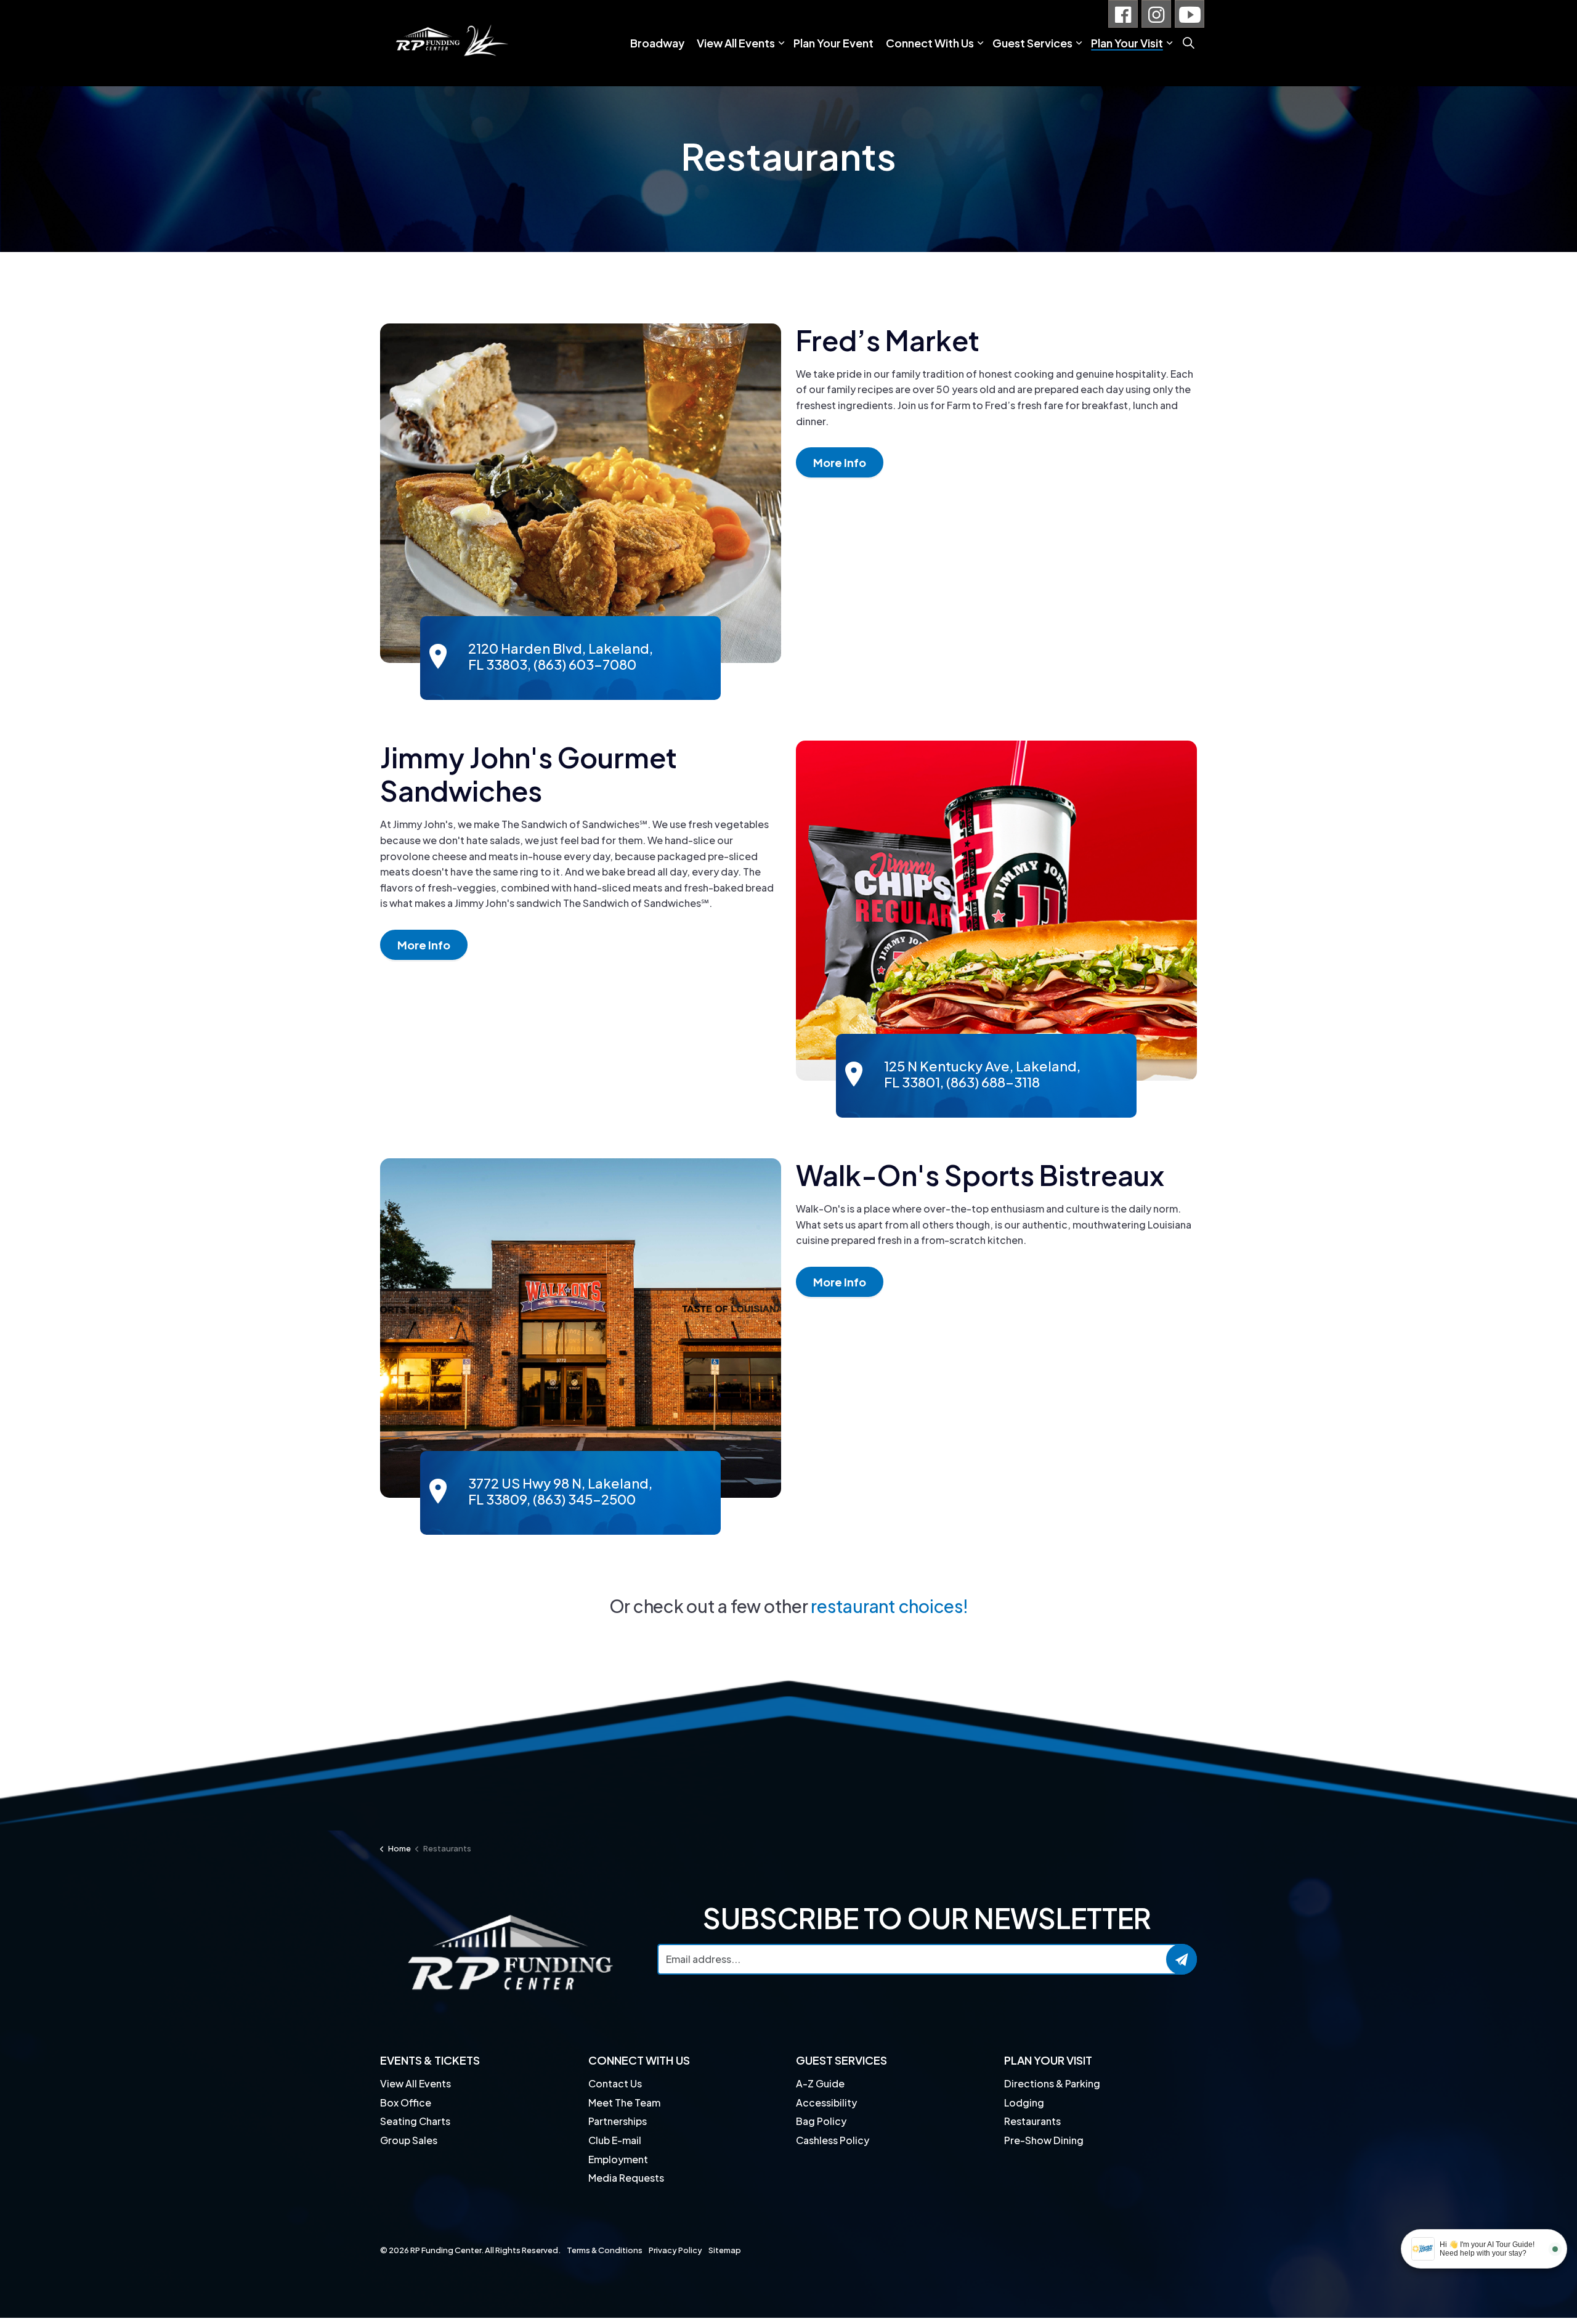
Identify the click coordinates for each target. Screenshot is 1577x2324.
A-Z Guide (820, 2083)
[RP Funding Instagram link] (1156, 14)
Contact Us (615, 2083)
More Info (840, 462)
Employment (618, 2159)
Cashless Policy (833, 2140)
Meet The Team (624, 2103)
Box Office (406, 2103)
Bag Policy (821, 2121)
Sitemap (725, 2250)
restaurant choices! (889, 1606)
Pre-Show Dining (1044, 2140)
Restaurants (1032, 2121)
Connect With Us (930, 43)
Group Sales (409, 2140)
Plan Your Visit (1127, 43)
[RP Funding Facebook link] (1123, 14)
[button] (581, 494)
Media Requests (626, 2178)
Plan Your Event (833, 43)
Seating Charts (415, 2121)
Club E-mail (615, 2140)
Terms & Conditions (605, 2250)
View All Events (736, 43)
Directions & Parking (1052, 2083)
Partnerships (618, 2121)
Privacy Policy (675, 2250)
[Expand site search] (1188, 43)
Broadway (657, 43)
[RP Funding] (450, 43)
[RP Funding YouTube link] (1190, 14)
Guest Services (1032, 43)
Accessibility (826, 2103)
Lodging (1024, 2103)
